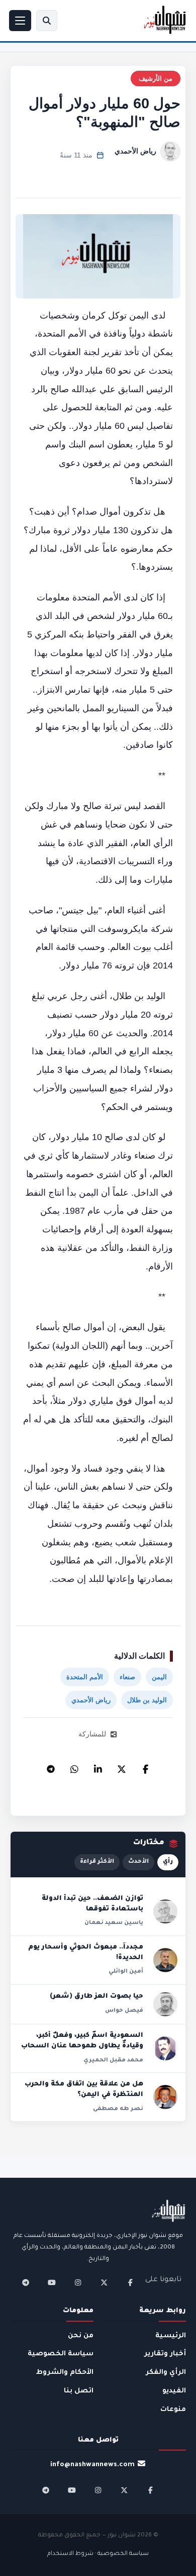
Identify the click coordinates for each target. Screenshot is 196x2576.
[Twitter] (122, 1766)
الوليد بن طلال (147, 1700)
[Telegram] (51, 1766)
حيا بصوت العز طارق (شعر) (96, 1997)
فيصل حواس (124, 2011)
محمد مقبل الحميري (113, 2060)
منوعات (173, 2410)
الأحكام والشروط (65, 2373)
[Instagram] (78, 2283)
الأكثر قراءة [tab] (97, 1862)
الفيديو (174, 2391)
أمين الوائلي (126, 1972)
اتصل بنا (79, 2391)
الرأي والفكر (166, 2373)
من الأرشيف (156, 78)
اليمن (159, 1677)
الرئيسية (171, 2336)
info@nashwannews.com (92, 2465)
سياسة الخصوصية (61, 2354)
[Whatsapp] (74, 1766)
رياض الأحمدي (135, 151)
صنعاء (127, 1677)
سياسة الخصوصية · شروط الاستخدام (98, 2554)
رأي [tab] (168, 1862)
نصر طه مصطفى (118, 2109)
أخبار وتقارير (165, 2354)
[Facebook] (145, 1766)
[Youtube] (52, 2283)
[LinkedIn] (98, 1766)
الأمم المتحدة (85, 1677)
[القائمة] (20, 21)
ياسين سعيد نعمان (114, 1923)
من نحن (81, 2336)
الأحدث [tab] (138, 1862)
